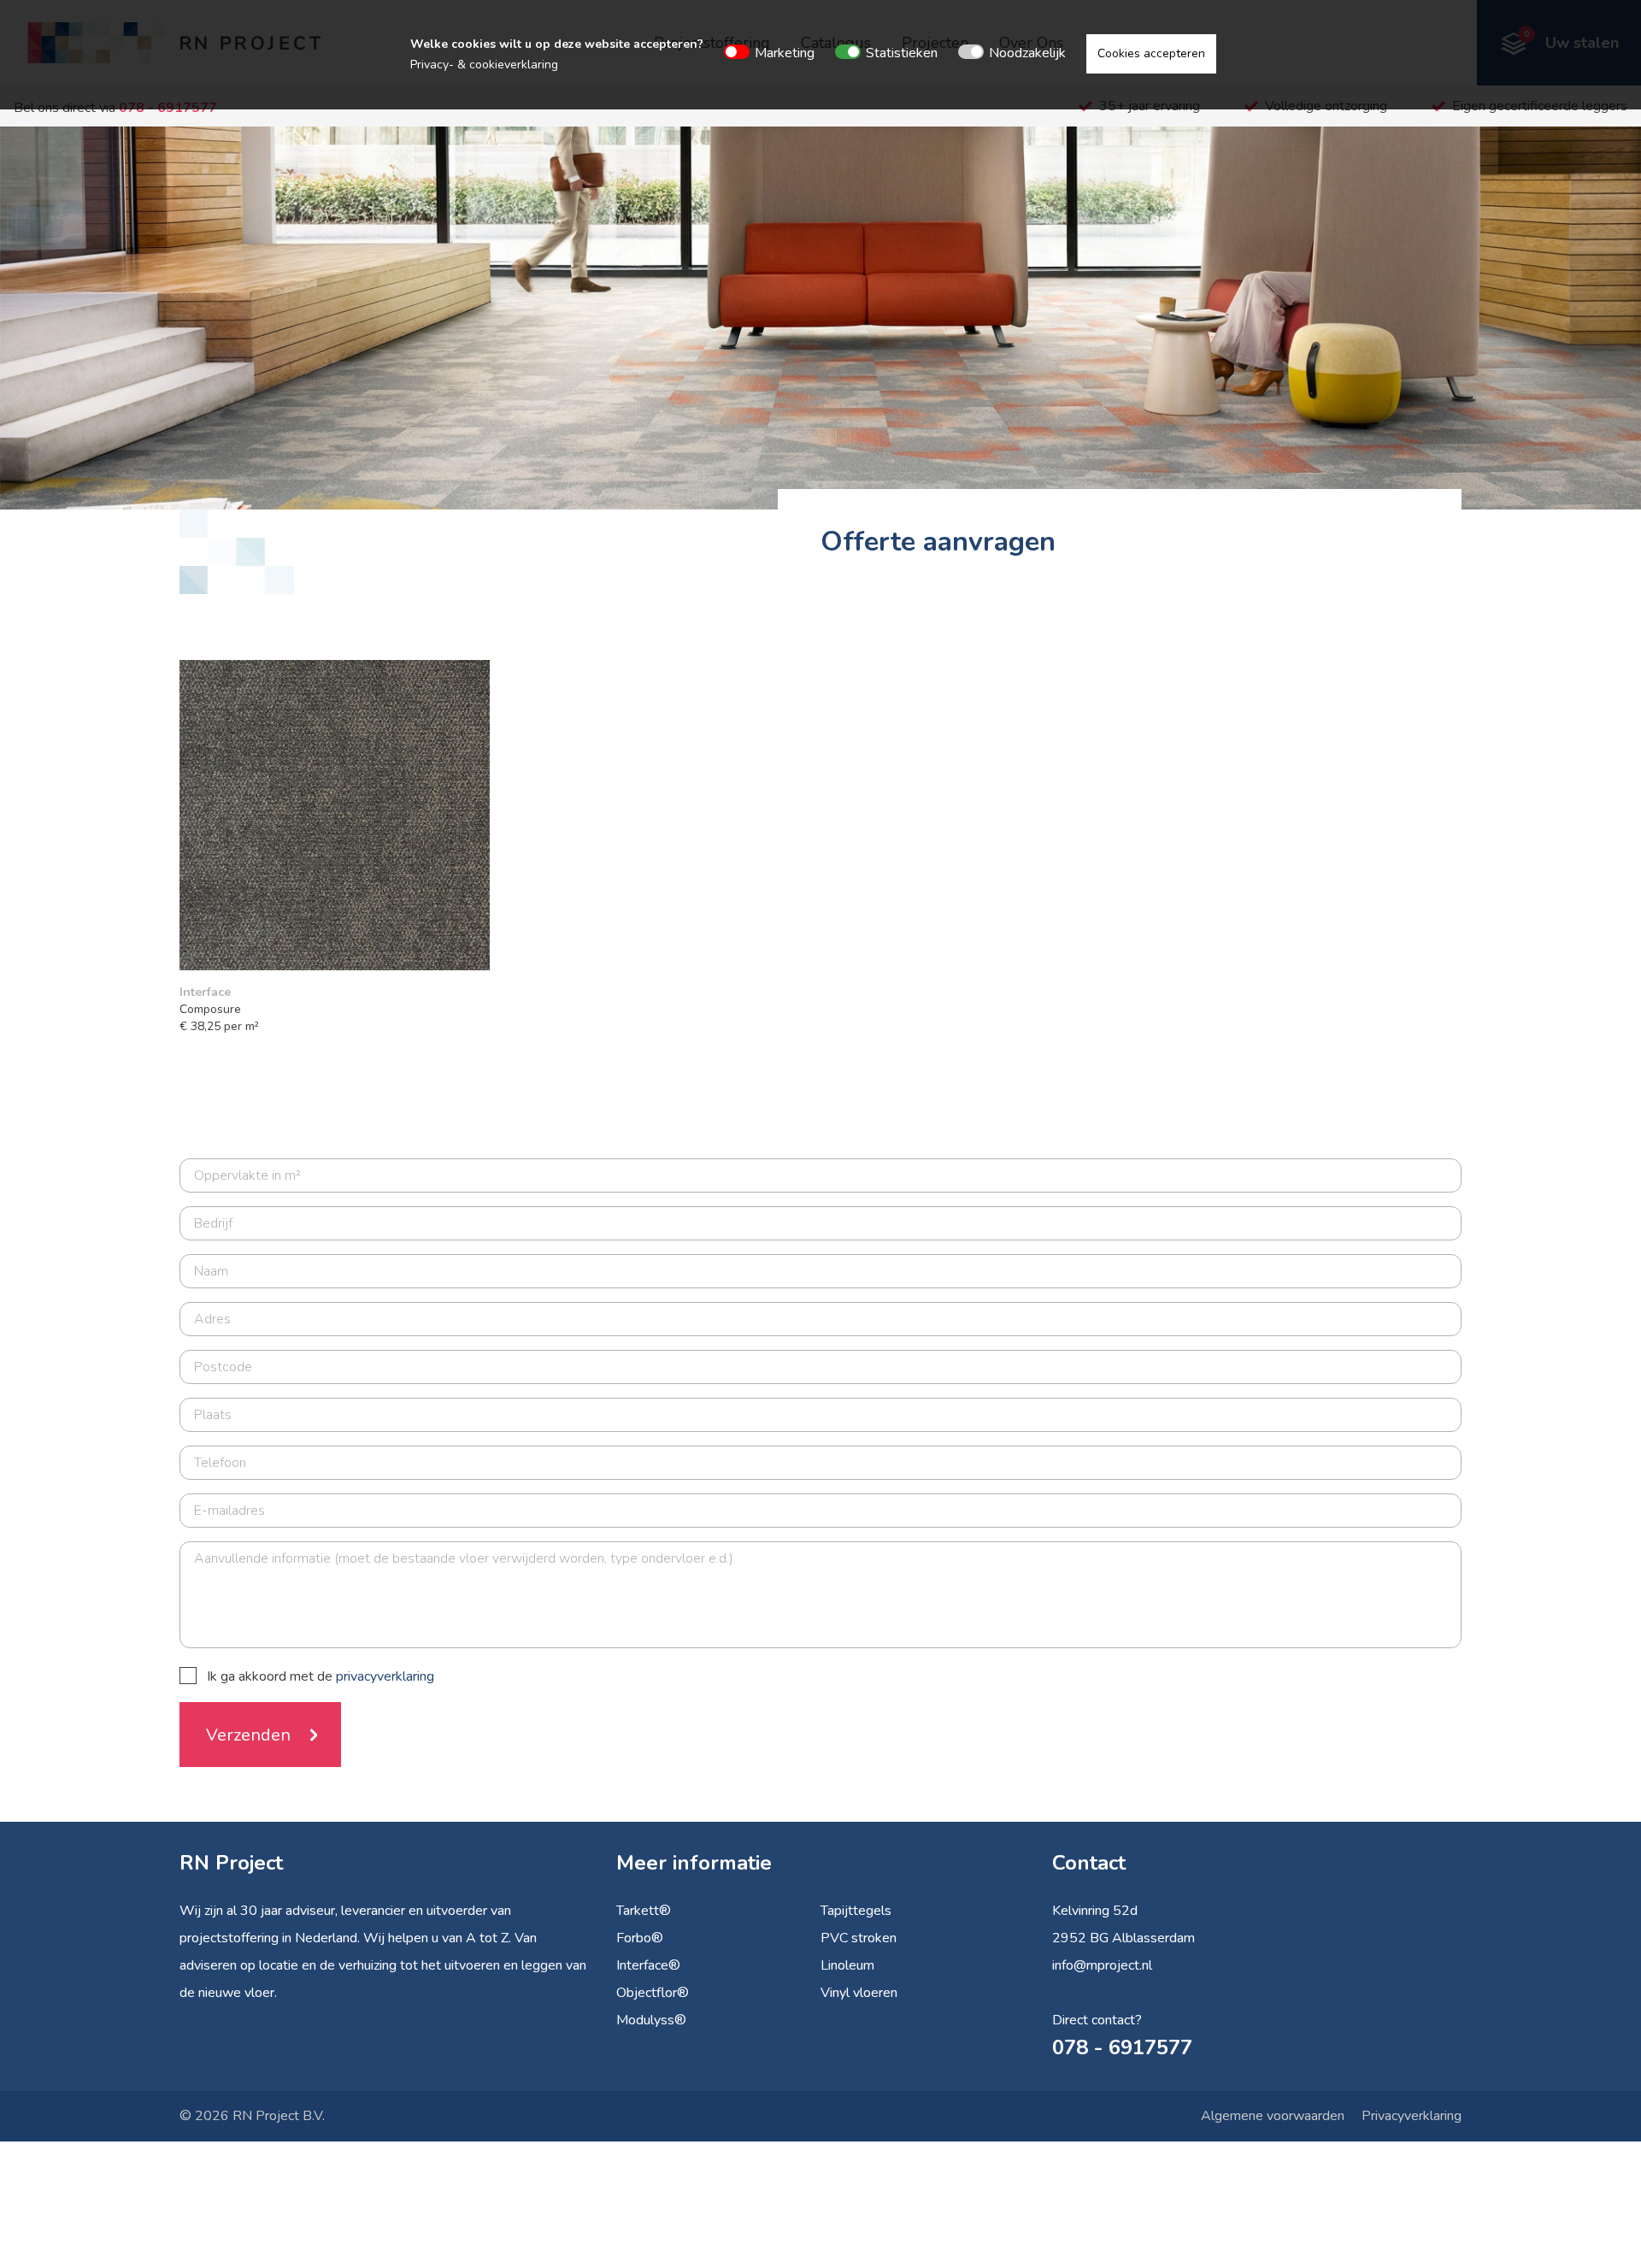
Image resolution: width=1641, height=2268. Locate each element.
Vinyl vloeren (859, 1993)
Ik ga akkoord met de (321, 1676)
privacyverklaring (385, 1676)
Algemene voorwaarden (1273, 2116)
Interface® (648, 1965)
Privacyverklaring (1412, 2116)
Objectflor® (653, 1993)
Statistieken (902, 53)
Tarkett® (644, 1911)
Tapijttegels (856, 1911)
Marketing (785, 53)
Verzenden (248, 1735)
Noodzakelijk (1027, 53)
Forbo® (640, 1938)
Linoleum (847, 1965)
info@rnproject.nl (1102, 1965)
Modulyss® (651, 2020)
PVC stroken (859, 1938)
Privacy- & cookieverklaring (484, 65)
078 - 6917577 (1122, 2047)
